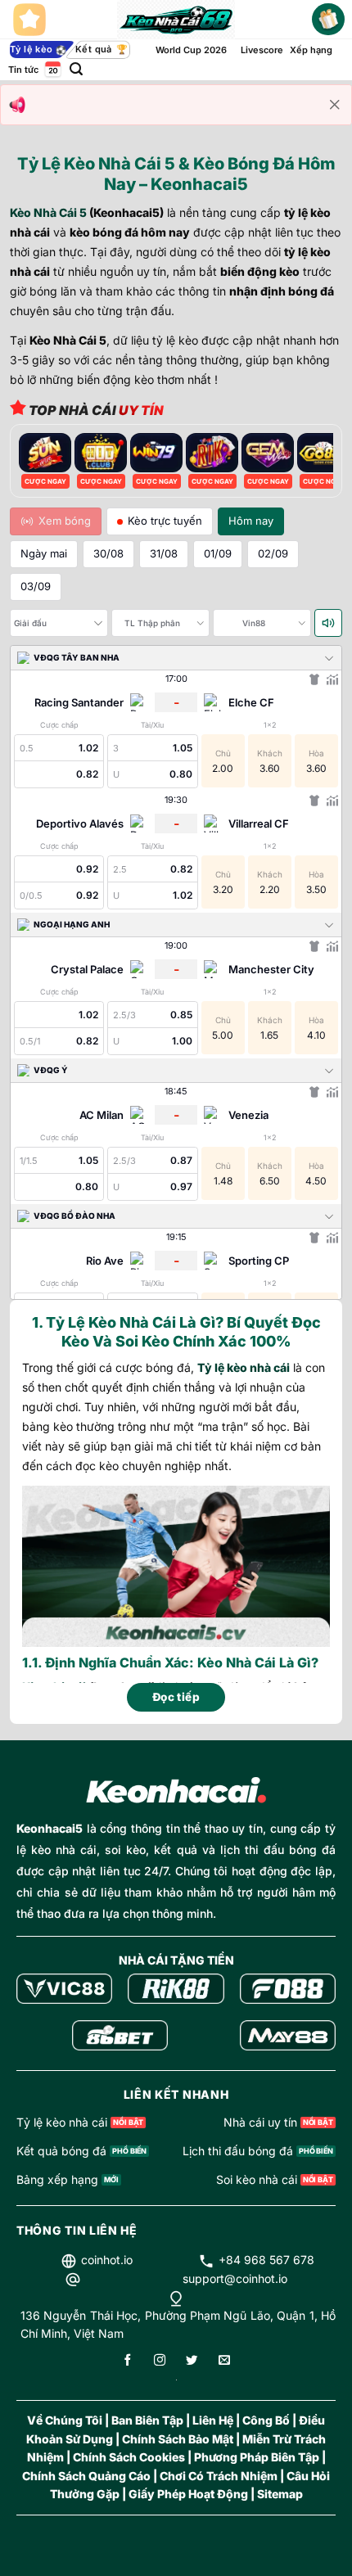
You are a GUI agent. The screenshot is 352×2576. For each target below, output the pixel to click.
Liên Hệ (213, 2420)
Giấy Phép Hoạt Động (188, 2494)
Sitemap (280, 2494)
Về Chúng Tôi (65, 2420)
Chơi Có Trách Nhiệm (219, 2476)
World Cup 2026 (191, 50)
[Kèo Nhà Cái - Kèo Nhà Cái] (176, 20)
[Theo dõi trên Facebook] (128, 2361)
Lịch (52, 69)
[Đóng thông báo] (335, 105)
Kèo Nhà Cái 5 (48, 212)
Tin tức (23, 70)
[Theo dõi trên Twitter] (192, 2361)
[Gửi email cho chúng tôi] (224, 2361)
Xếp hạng (311, 50)
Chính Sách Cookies (129, 2457)
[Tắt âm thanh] (328, 623)
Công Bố (266, 2420)
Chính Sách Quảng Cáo (86, 2476)
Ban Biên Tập (147, 2420)
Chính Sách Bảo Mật (178, 2439)
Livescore (262, 50)
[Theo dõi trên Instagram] (160, 2361)
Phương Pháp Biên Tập (257, 2457)
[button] (76, 69)
